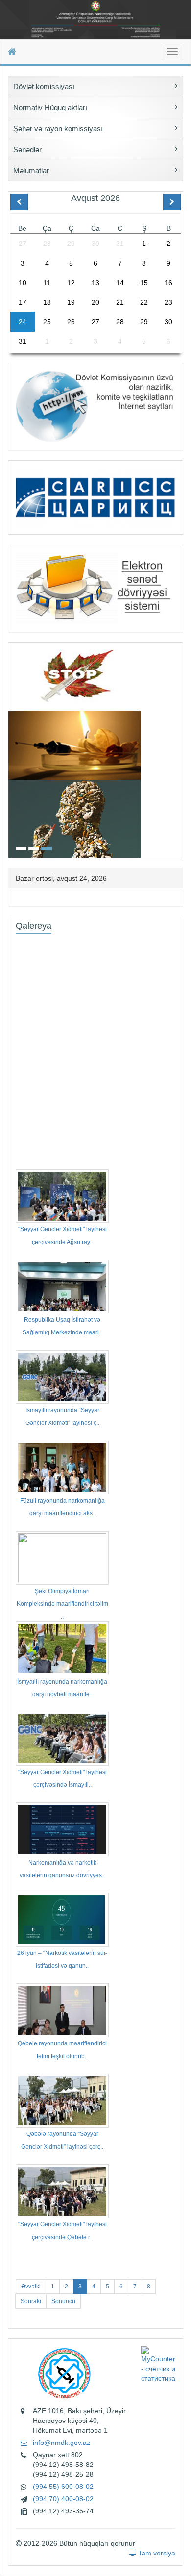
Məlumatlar (31, 170)
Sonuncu (63, 2301)
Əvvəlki (31, 2287)
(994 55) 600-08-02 (63, 2487)
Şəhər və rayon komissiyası (58, 128)
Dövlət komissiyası (44, 86)
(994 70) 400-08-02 (63, 2499)
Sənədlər (27, 149)
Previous (11, 749)
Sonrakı (31, 2301)
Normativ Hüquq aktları (50, 107)
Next (180, 749)
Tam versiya (156, 2553)
